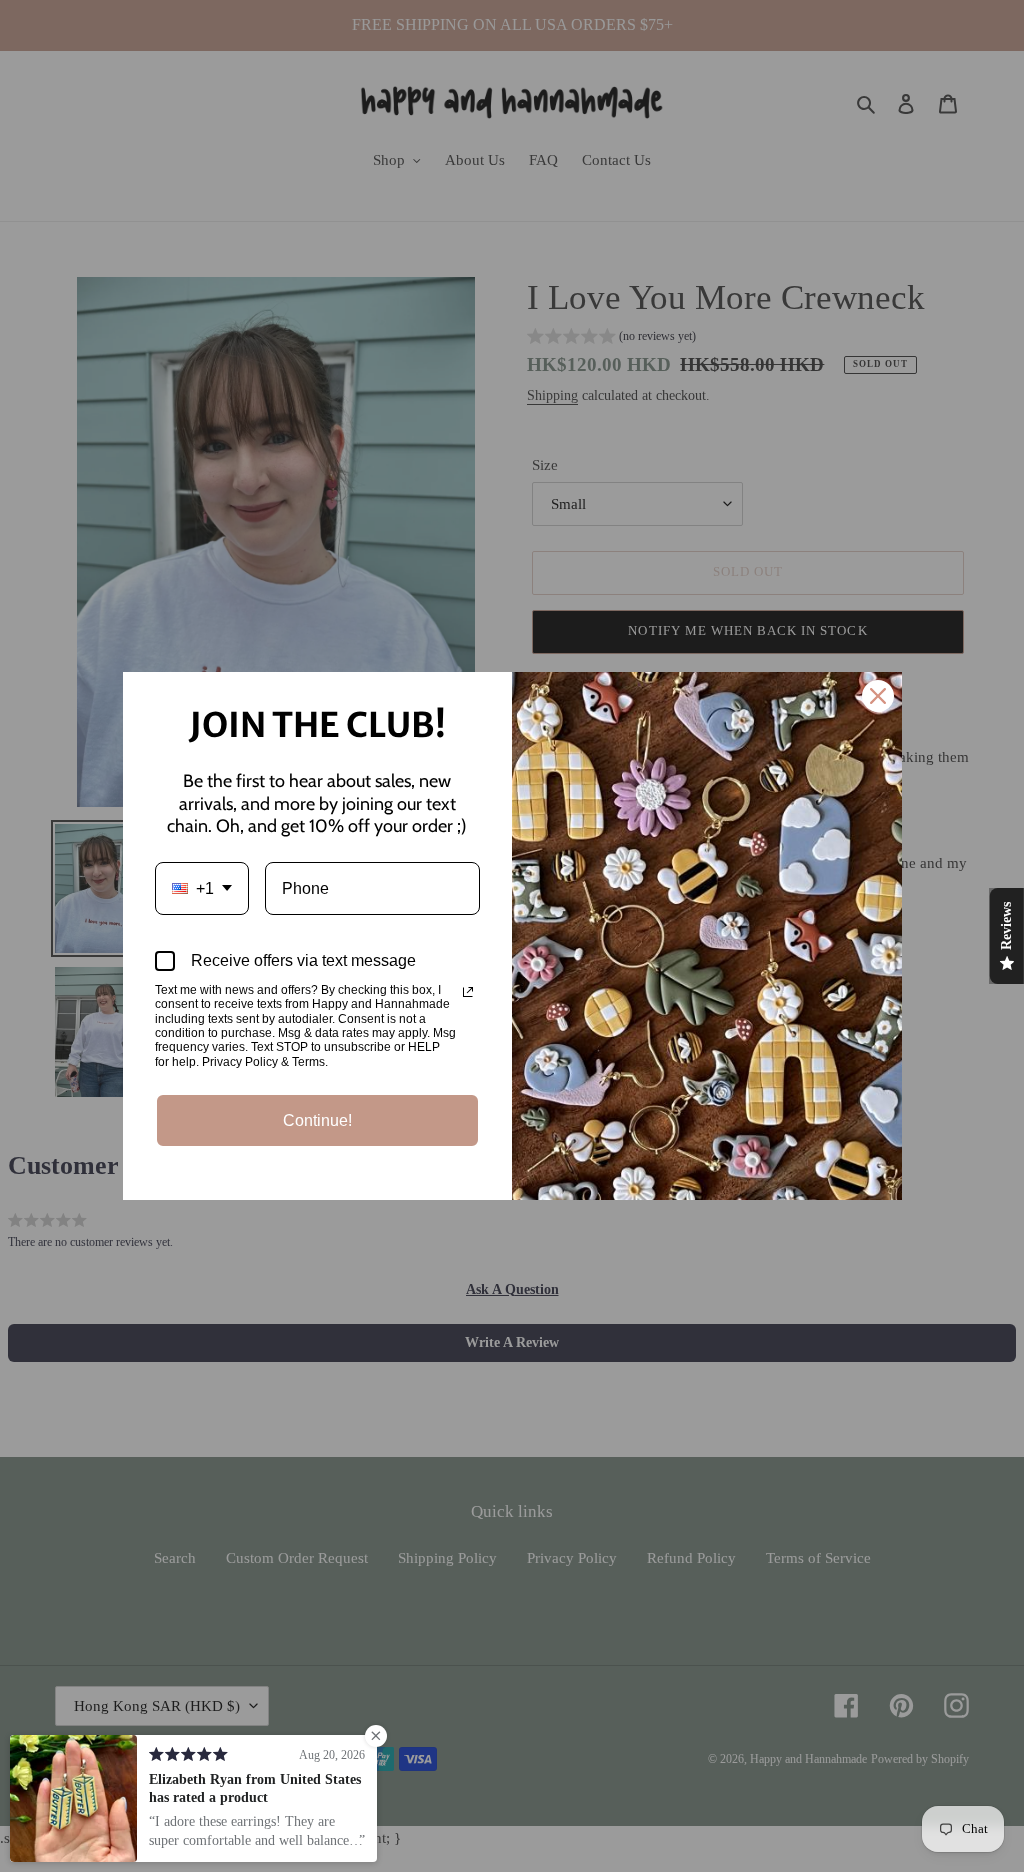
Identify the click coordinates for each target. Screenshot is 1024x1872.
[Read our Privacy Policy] (468, 992)
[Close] (878, 696)
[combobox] (202, 888)
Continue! (317, 1120)
